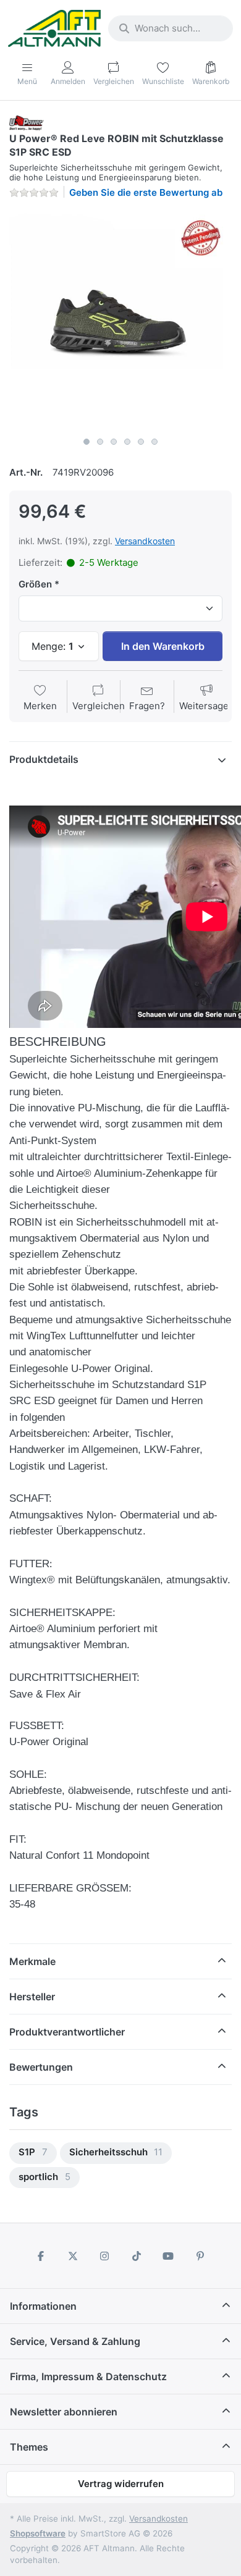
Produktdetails (44, 759)
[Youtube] (169, 2256)
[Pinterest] (200, 2256)
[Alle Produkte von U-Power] (27, 122)
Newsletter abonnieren (64, 2412)
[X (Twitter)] (73, 2256)
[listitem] (120, 320)
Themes (29, 2447)
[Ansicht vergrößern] (120, 320)
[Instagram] (104, 2256)
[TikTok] (137, 2256)
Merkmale (32, 1961)
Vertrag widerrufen (121, 2484)
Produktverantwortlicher (67, 2032)
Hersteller (32, 1997)
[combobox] (171, 28)
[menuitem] (33, 2153)
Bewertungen (41, 2067)
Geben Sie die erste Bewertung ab (146, 192)
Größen (35, 584)
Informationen (43, 2306)
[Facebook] (41, 2256)
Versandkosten (145, 541)
